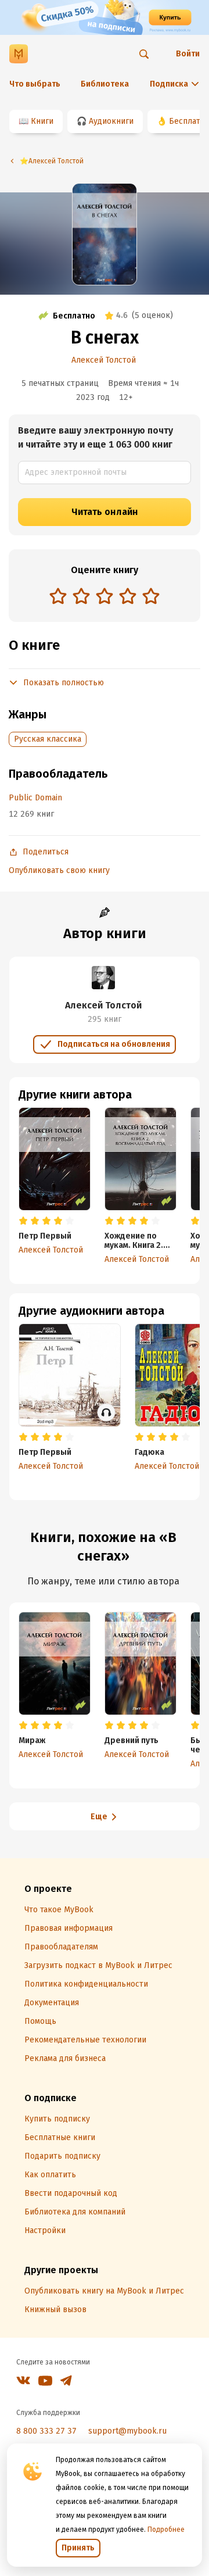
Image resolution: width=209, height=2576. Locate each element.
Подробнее (166, 2530)
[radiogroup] (105, 597)
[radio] (58, 596)
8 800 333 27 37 (46, 2431)
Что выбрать (35, 84)
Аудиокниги (111, 121)
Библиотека (105, 84)
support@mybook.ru (127, 2431)
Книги (42, 121)
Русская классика (48, 739)
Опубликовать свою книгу (59, 870)
